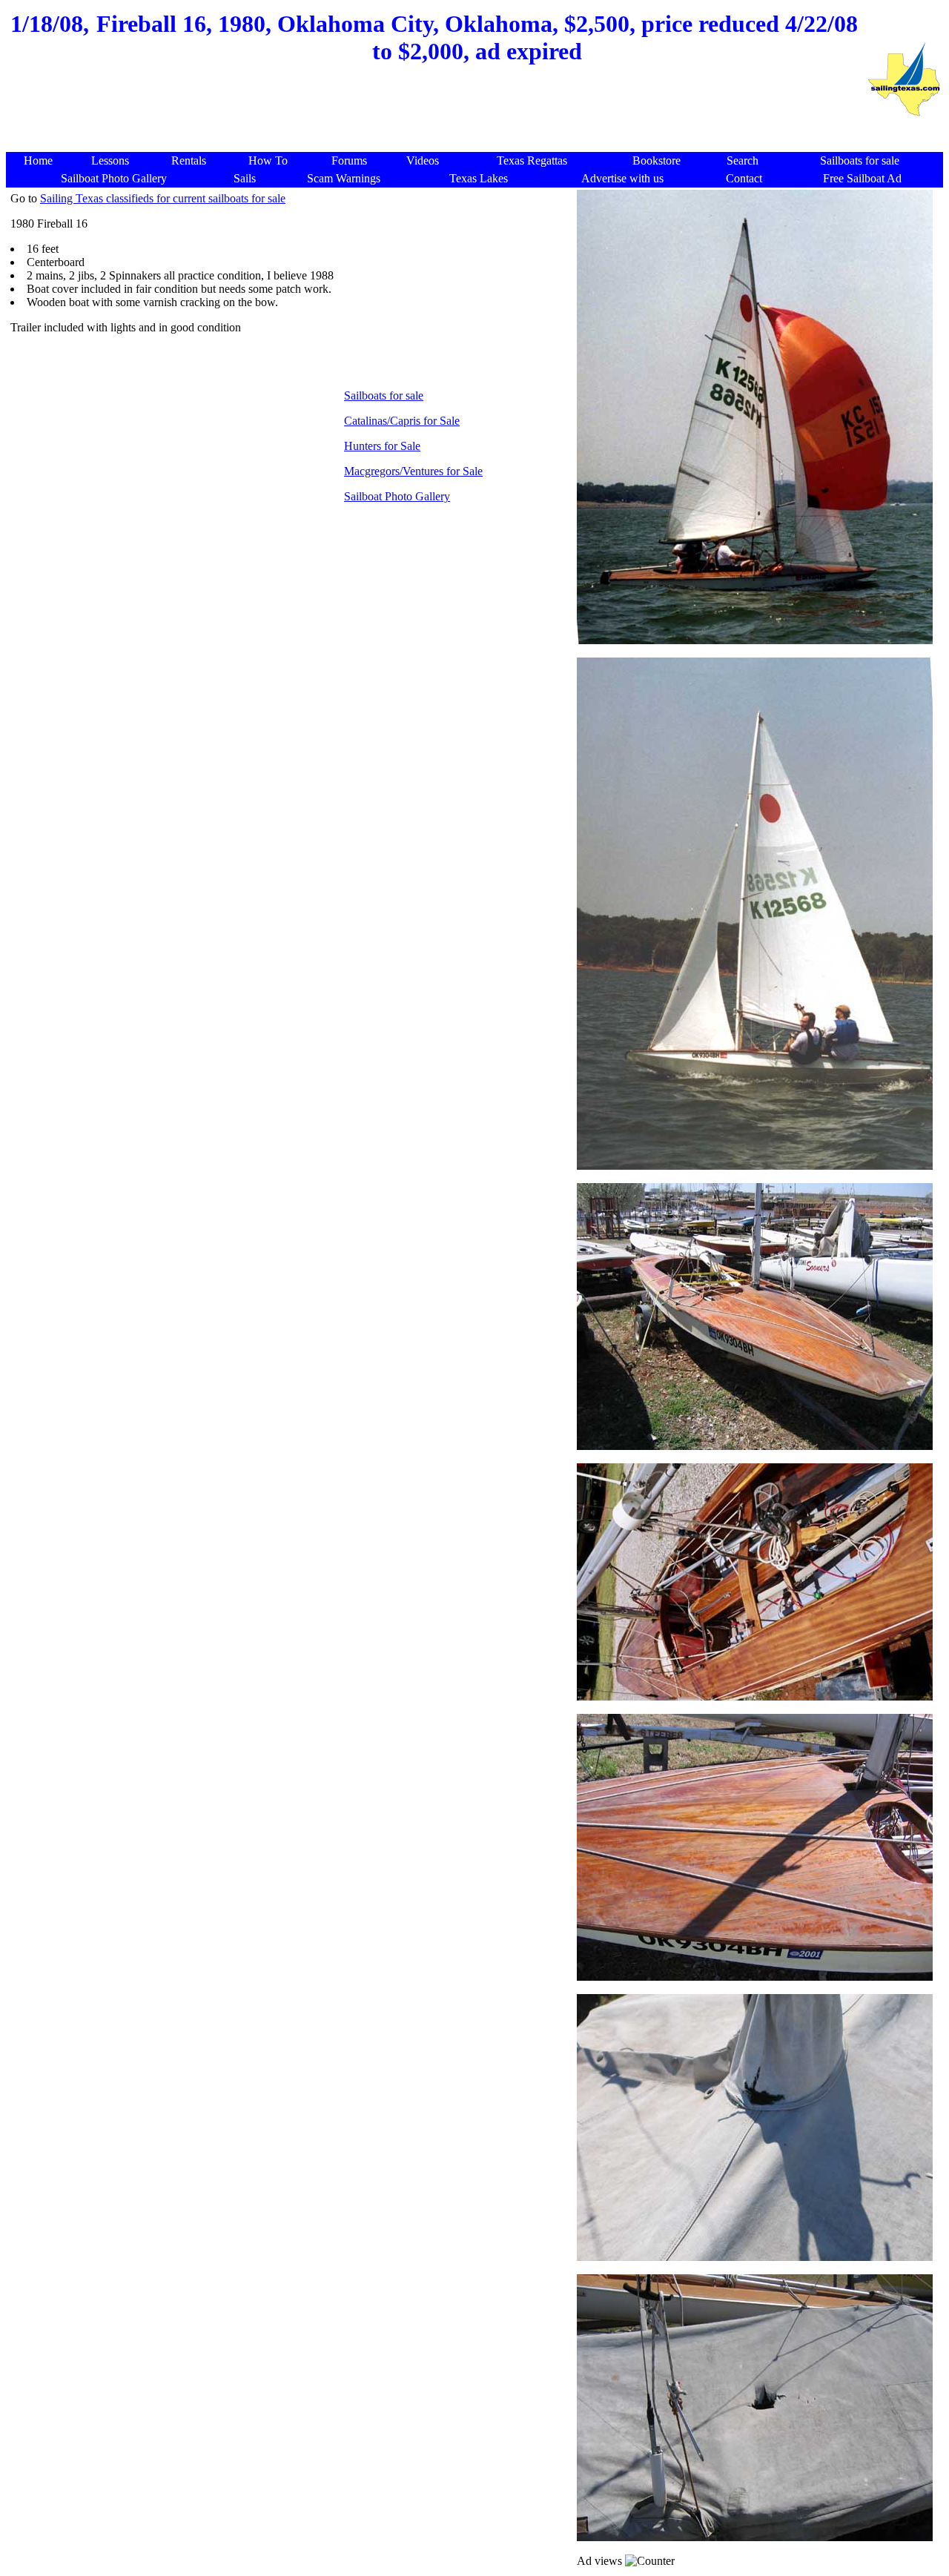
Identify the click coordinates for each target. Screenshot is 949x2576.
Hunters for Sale (382, 446)
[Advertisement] (436, 116)
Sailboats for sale (384, 395)
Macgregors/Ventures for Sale (413, 471)
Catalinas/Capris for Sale (402, 421)
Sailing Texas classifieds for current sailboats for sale (163, 198)
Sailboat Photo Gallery (397, 496)
